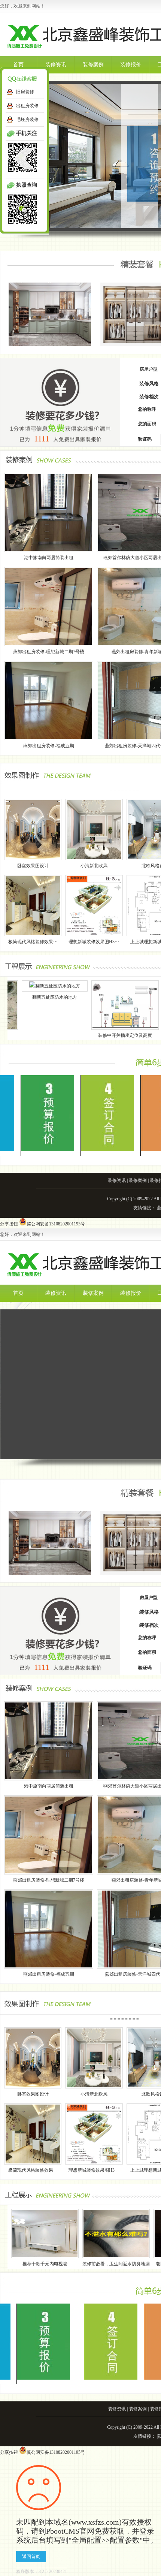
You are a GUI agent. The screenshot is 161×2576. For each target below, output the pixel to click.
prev (24, 159)
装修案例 (93, 65)
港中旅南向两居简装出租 (49, 558)
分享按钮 (9, 1224)
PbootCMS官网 (70, 2531)
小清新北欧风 (94, 866)
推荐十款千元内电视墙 (45, 2264)
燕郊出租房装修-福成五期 (49, 746)
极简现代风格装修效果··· (33, 942)
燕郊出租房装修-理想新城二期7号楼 (49, 652)
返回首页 (31, 2557)
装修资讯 (56, 65)
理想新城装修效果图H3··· (94, 942)
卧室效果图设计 (33, 866)
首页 (18, 65)
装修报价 (131, 65)
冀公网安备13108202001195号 (56, 1224)
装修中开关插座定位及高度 (67, 1035)
